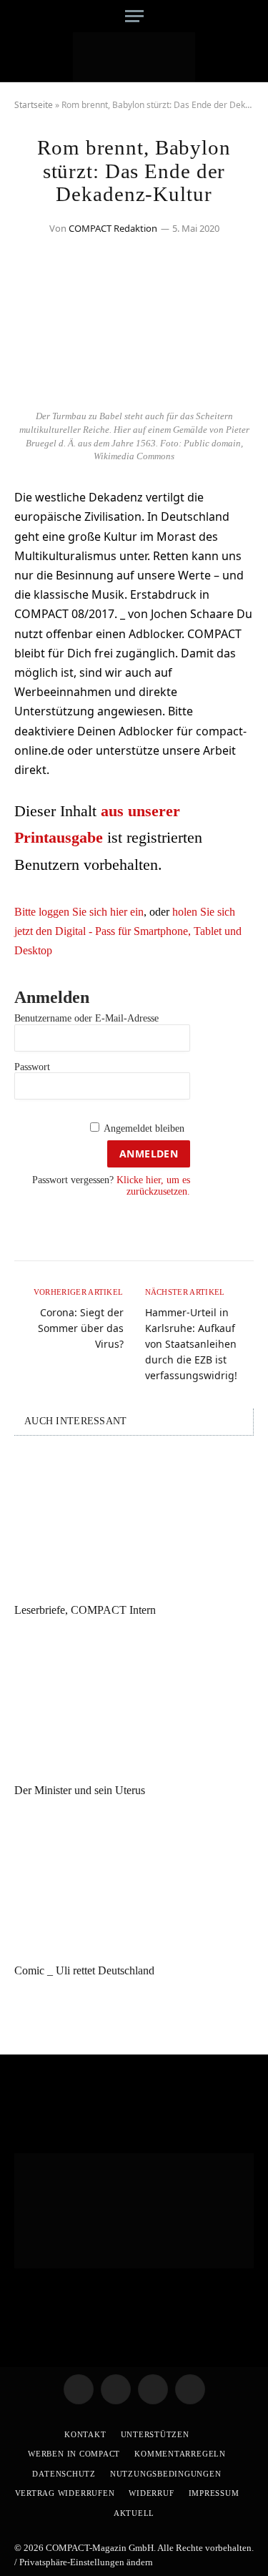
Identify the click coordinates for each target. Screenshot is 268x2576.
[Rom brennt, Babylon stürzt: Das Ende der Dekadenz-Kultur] (134, 394)
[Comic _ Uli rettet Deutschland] (134, 1884)
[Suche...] (248, 16)
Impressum (214, 2493)
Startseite (34, 105)
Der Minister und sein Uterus (80, 1790)
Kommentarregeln (180, 2454)
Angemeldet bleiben (144, 1128)
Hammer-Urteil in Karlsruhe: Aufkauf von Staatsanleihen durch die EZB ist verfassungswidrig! (191, 1344)
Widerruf (151, 2493)
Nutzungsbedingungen (166, 2474)
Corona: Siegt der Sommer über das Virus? (81, 1328)
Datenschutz (64, 2474)
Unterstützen (155, 2434)
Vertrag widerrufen (65, 2493)
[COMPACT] (134, 57)
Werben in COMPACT (74, 2454)
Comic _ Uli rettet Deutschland (84, 1970)
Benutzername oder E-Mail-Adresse (86, 1018)
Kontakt (85, 2434)
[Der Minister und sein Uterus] (134, 1703)
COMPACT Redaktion (113, 228)
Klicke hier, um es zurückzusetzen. (153, 1185)
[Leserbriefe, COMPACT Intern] (134, 1523)
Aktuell (134, 2513)
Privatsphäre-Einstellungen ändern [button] (86, 2562)
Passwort (32, 1067)
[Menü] (134, 16)
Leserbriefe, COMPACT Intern (85, 1610)
